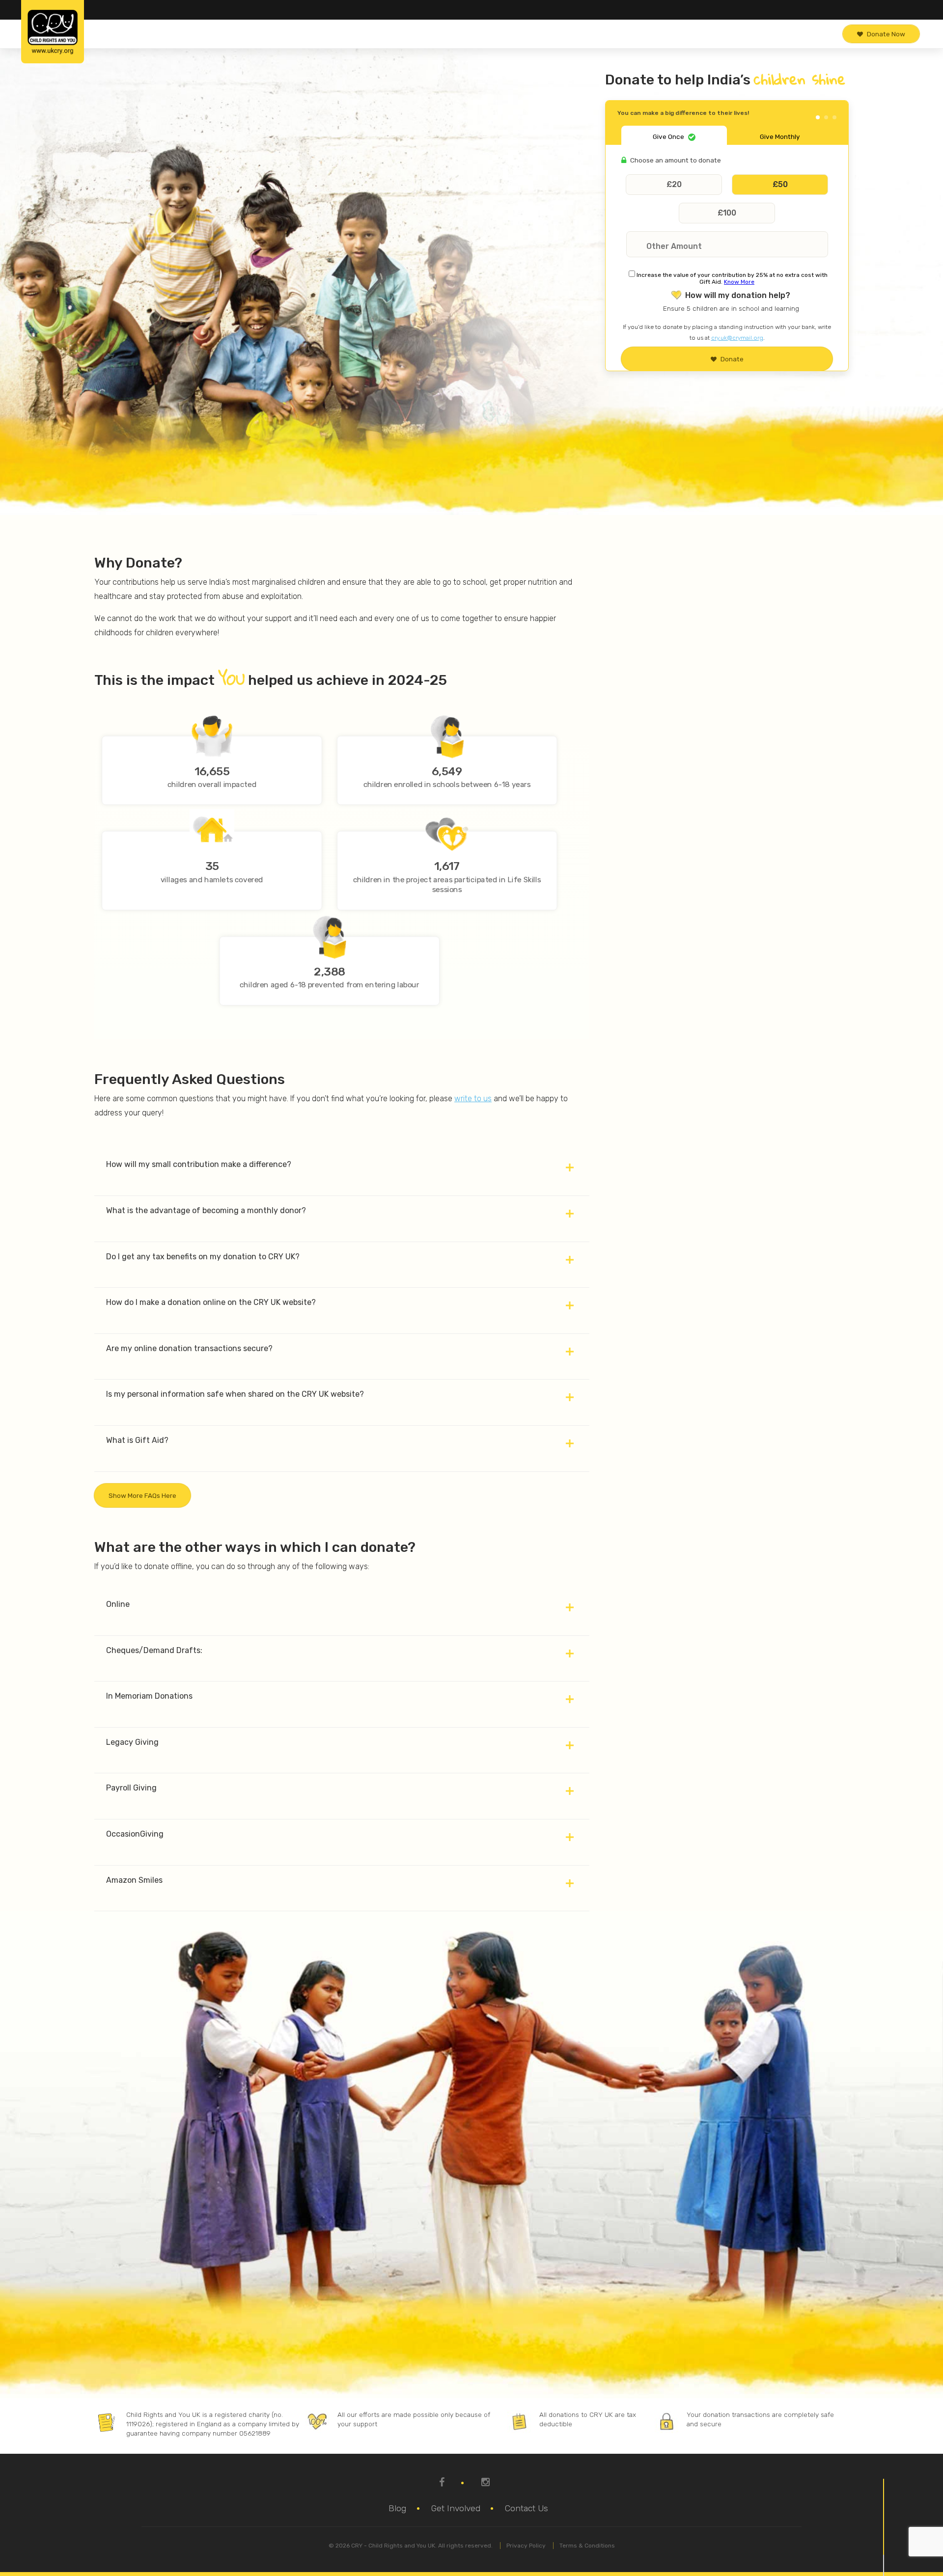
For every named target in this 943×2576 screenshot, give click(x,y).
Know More (739, 282)
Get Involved (456, 2508)
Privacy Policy (526, 2546)
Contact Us (527, 2508)
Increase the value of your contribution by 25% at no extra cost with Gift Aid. (732, 278)
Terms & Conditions (587, 2546)
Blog (397, 2508)
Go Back (825, 109)
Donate (732, 359)
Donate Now (886, 34)
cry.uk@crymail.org (737, 338)
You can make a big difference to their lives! (683, 113)
